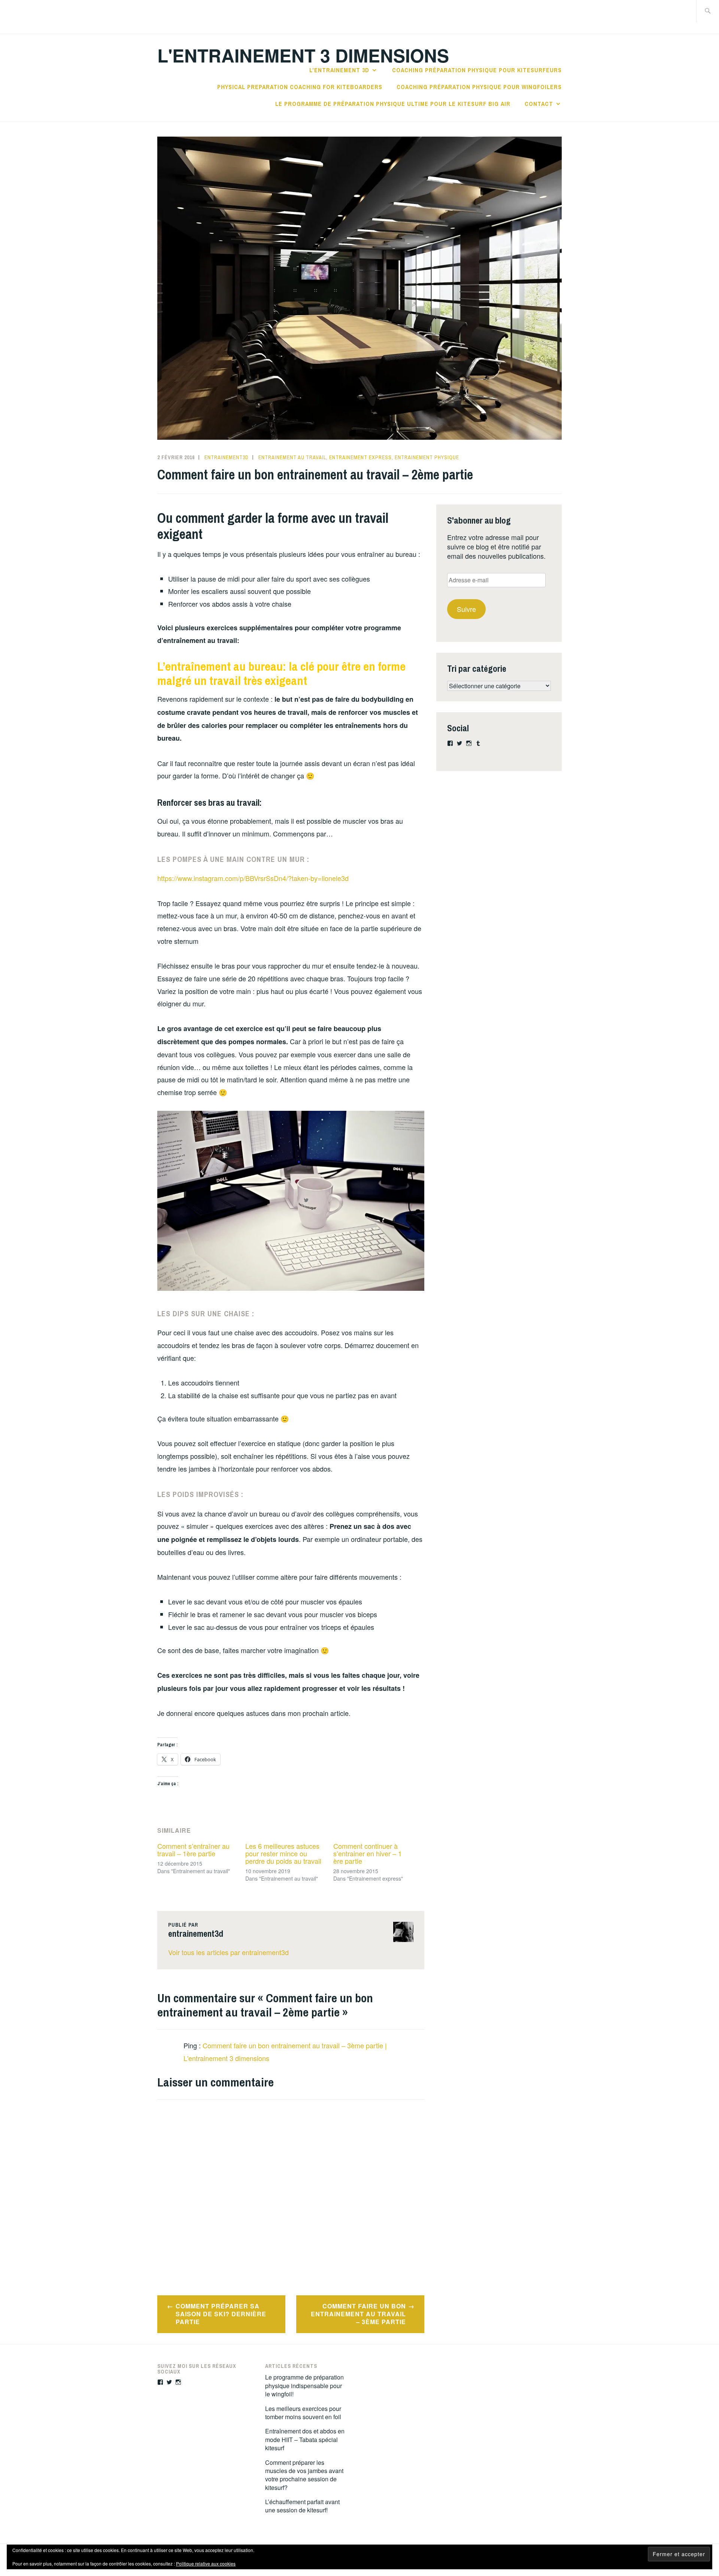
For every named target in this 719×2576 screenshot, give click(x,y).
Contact (539, 104)
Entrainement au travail (292, 457)
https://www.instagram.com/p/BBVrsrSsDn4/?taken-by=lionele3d (253, 878)
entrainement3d (227, 457)
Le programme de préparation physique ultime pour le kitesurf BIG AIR (393, 104)
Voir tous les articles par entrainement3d (228, 1952)
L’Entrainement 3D (339, 70)
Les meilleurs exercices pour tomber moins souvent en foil (303, 2413)
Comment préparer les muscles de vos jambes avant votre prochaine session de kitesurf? (304, 2475)
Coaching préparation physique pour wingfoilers (479, 87)
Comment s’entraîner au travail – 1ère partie (193, 1850)
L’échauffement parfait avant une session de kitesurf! (302, 2506)
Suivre (466, 609)
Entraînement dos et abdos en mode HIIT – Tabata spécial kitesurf (305, 2439)
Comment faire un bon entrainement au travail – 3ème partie (358, 2314)
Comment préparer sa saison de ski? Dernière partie (221, 2314)
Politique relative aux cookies (206, 2563)
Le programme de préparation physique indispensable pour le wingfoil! (304, 2386)
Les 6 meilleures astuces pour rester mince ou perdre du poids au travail (283, 1853)
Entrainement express (360, 457)
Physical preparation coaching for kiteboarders (300, 87)
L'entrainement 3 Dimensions (303, 55)
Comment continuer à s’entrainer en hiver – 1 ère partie (368, 1853)
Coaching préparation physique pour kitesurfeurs (477, 70)
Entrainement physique (427, 457)
